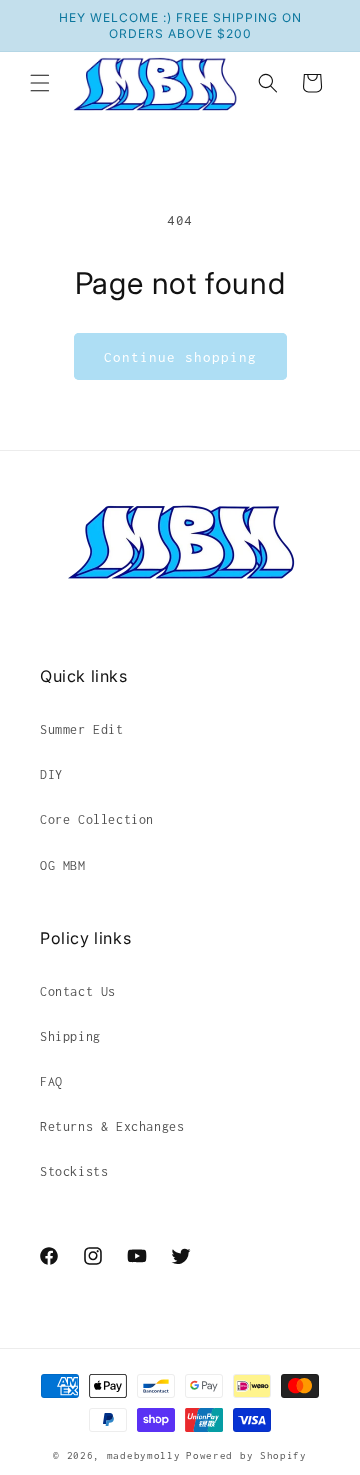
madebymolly (144, 1455)
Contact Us (78, 991)
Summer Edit (82, 729)
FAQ (51, 1081)
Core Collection (97, 819)
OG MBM (63, 865)
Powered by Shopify (246, 1455)
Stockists (74, 1171)
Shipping (70, 1036)
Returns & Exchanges (112, 1126)
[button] (40, 83)
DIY (51, 774)
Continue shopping (180, 357)
